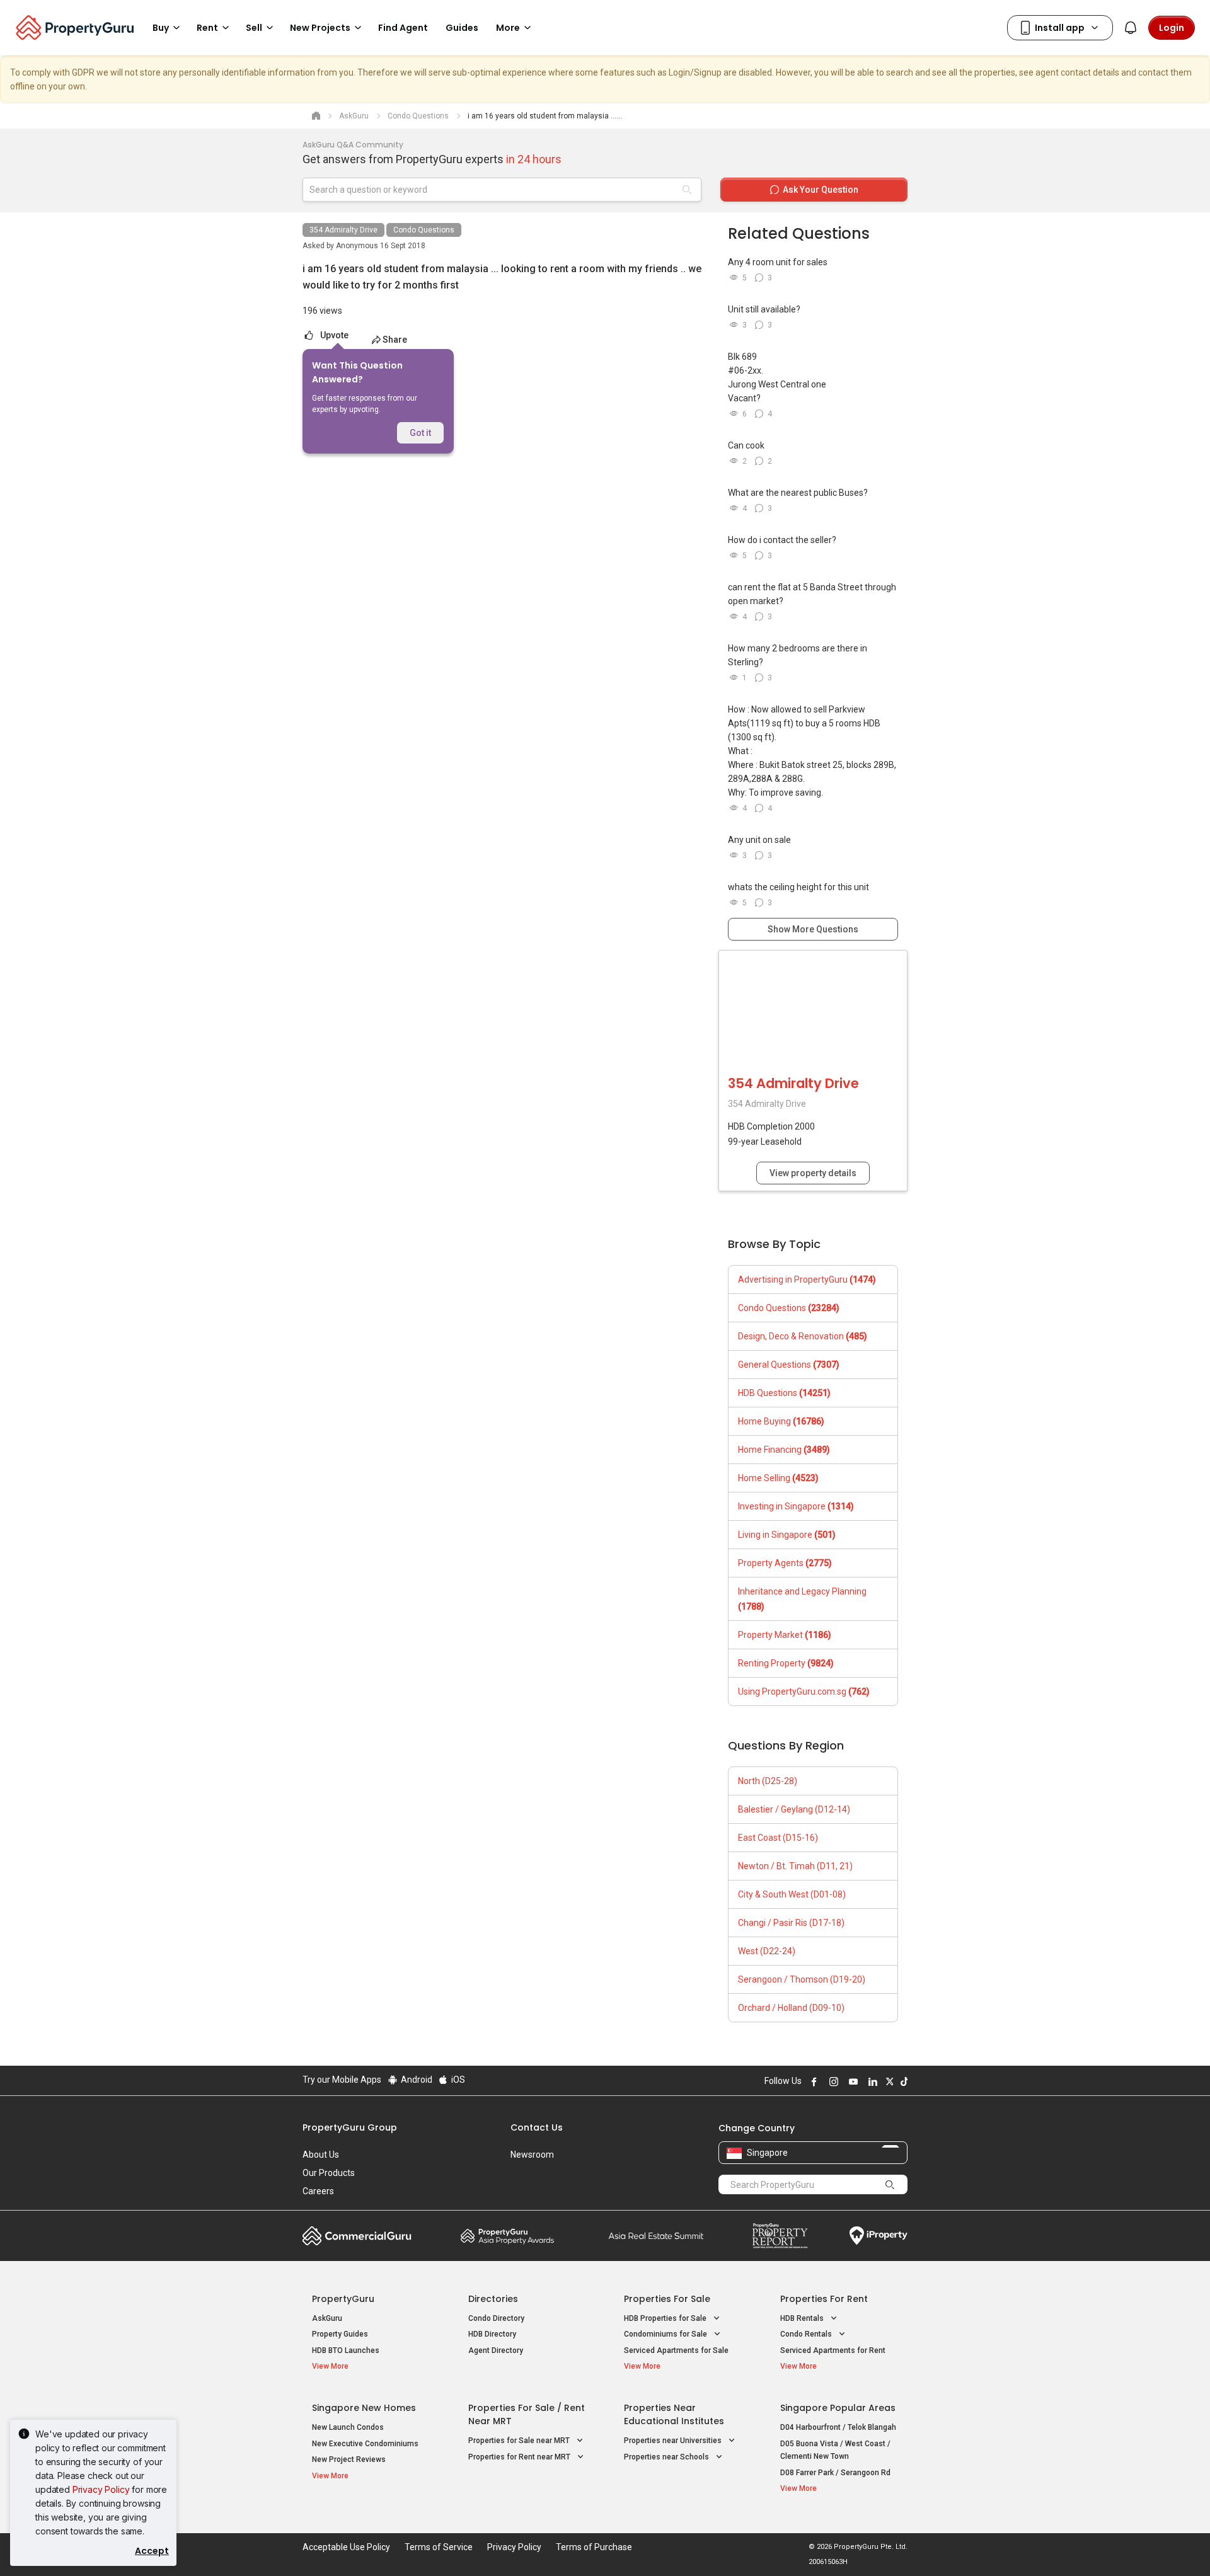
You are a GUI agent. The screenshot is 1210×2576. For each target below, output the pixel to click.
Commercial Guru (357, 2236)
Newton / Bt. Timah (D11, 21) (795, 1866)
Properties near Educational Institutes (674, 2414)
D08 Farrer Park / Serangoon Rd (835, 2473)
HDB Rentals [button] (803, 2318)
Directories (493, 2299)
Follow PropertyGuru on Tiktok (902, 2081)
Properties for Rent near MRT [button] (520, 2457)
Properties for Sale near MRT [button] (520, 2441)
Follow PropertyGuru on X (888, 2081)
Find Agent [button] (403, 28)
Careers (318, 2191)
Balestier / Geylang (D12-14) (794, 1809)
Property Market (785, 1635)
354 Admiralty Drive (343, 230)
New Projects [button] (320, 28)
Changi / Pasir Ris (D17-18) (791, 1923)
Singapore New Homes (364, 2408)
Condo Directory (496, 2318)
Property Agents (785, 1563)
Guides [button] (462, 28)
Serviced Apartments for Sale (676, 2350)
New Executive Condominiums (365, 2444)
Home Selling (778, 1478)
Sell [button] (254, 28)
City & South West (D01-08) (792, 1894)
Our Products (329, 2173)
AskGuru (327, 2318)
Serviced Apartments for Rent (833, 2350)
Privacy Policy (101, 2489)
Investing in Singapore (796, 1506)
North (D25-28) (768, 1781)
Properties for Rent (824, 2299)
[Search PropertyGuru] (890, 2184)
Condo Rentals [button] (807, 2334)
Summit (656, 2236)
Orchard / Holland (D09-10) (791, 2008)
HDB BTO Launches (346, 2350)
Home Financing (784, 1450)
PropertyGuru (343, 2299)
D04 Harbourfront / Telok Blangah (838, 2427)
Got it (420, 433)
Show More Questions (813, 929)
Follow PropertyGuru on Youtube (851, 2081)
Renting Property (786, 1663)
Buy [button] (161, 28)
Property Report (780, 2236)
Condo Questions (424, 230)
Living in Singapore (787, 1535)
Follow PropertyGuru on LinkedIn (871, 2081)
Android (416, 2080)
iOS (457, 2080)
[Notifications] (1131, 28)
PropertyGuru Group (350, 2127)
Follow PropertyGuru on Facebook (812, 2081)
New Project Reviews (349, 2459)
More (508, 28)
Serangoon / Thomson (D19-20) (802, 1979)
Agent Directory (496, 2350)
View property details (813, 1173)
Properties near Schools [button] (667, 2457)
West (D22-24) (767, 1951)
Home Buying (781, 1421)
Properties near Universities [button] (674, 2441)
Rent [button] (207, 28)
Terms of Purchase (594, 2547)
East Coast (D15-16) (778, 1838)
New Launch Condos (348, 2427)
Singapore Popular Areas (838, 2408)
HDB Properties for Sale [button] (666, 2318)
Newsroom (532, 2155)
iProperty (879, 2236)
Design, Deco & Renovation (803, 1336)
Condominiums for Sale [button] (666, 2334)
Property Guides (340, 2334)
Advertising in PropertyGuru (807, 1279)
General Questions (789, 1365)
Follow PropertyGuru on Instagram (832, 2081)
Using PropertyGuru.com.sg (804, 1692)
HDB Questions (784, 1393)
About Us (321, 2155)
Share (395, 340)
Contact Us (537, 2127)
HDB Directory (492, 2334)
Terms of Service (439, 2547)
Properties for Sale (667, 2299)
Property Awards (507, 2236)
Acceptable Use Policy (346, 2547)
